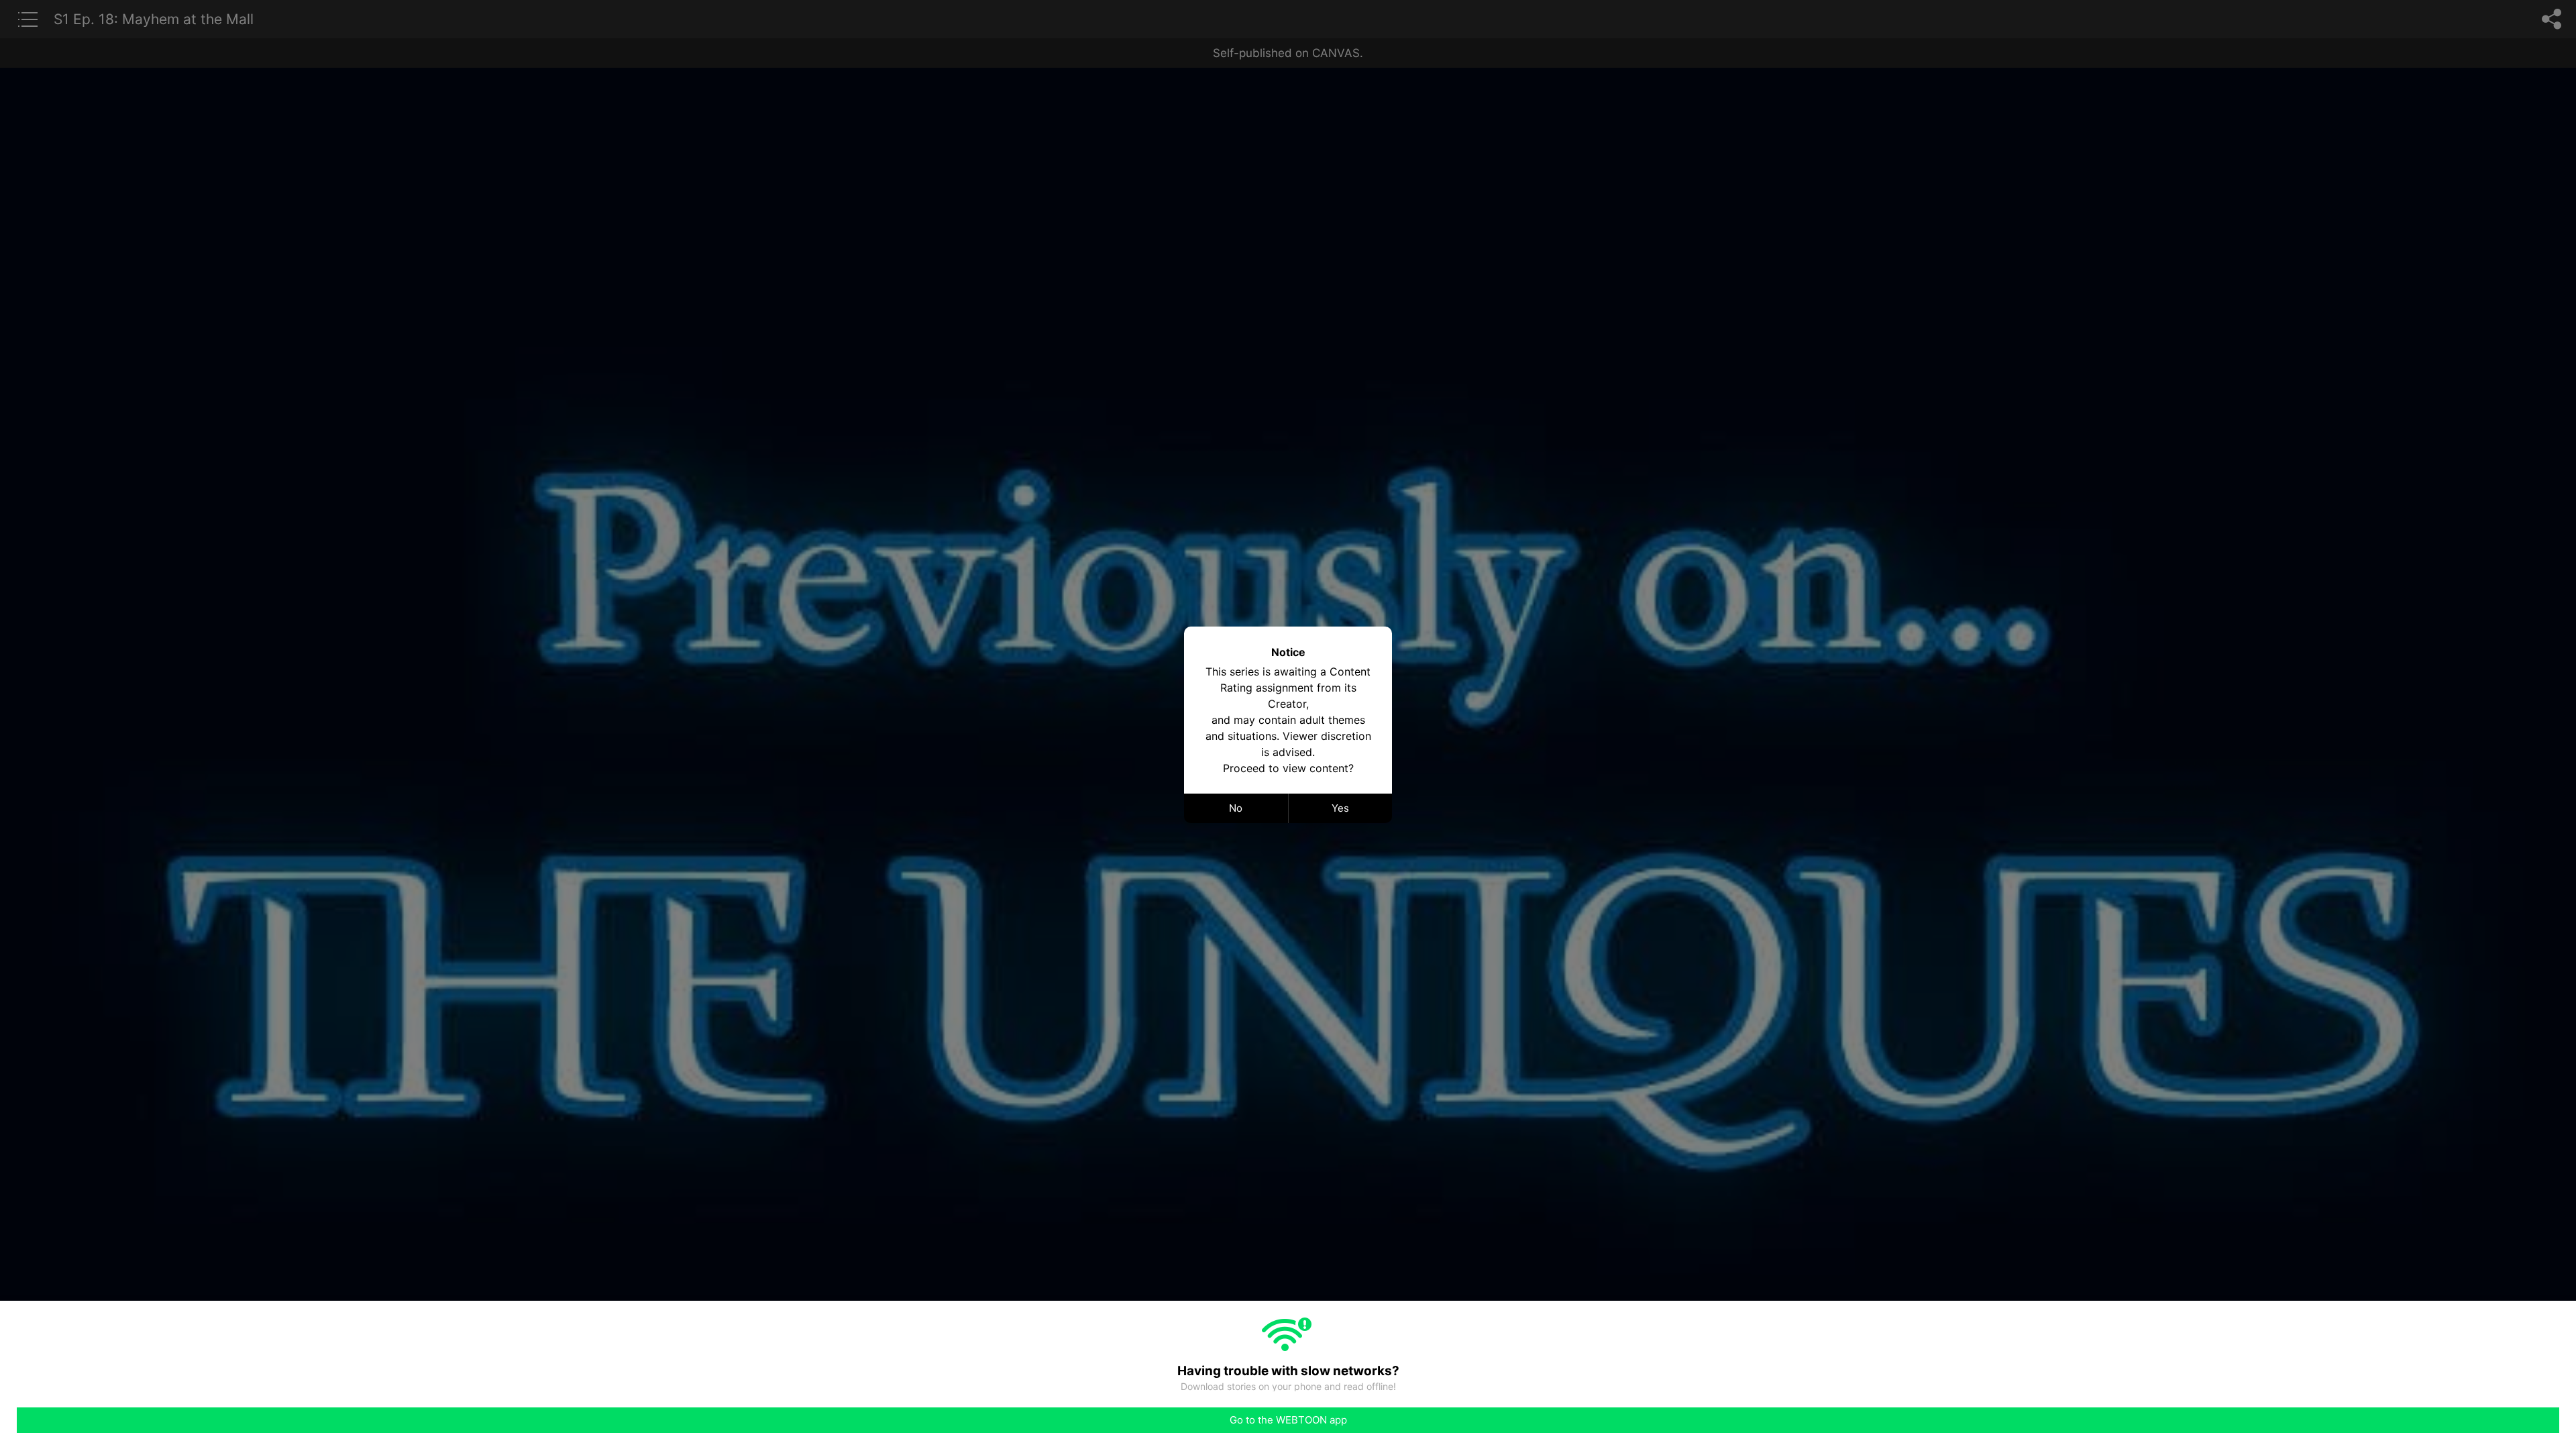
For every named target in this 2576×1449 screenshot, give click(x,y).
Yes (1340, 808)
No (1236, 808)
